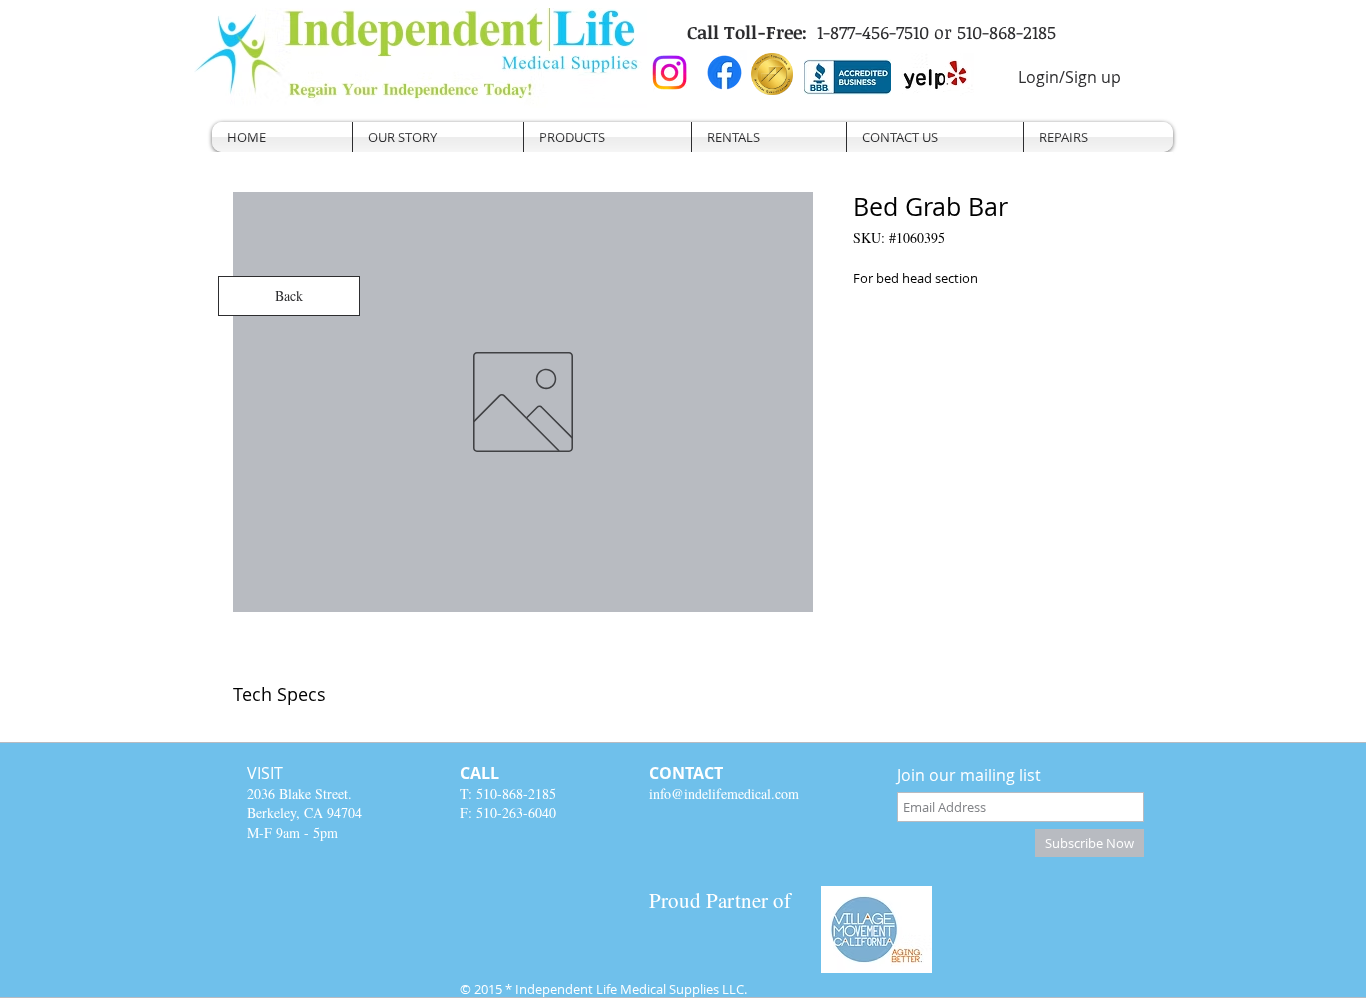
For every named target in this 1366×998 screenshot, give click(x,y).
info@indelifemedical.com (724, 793)
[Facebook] (724, 72)
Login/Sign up (1069, 77)
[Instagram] (669, 72)
